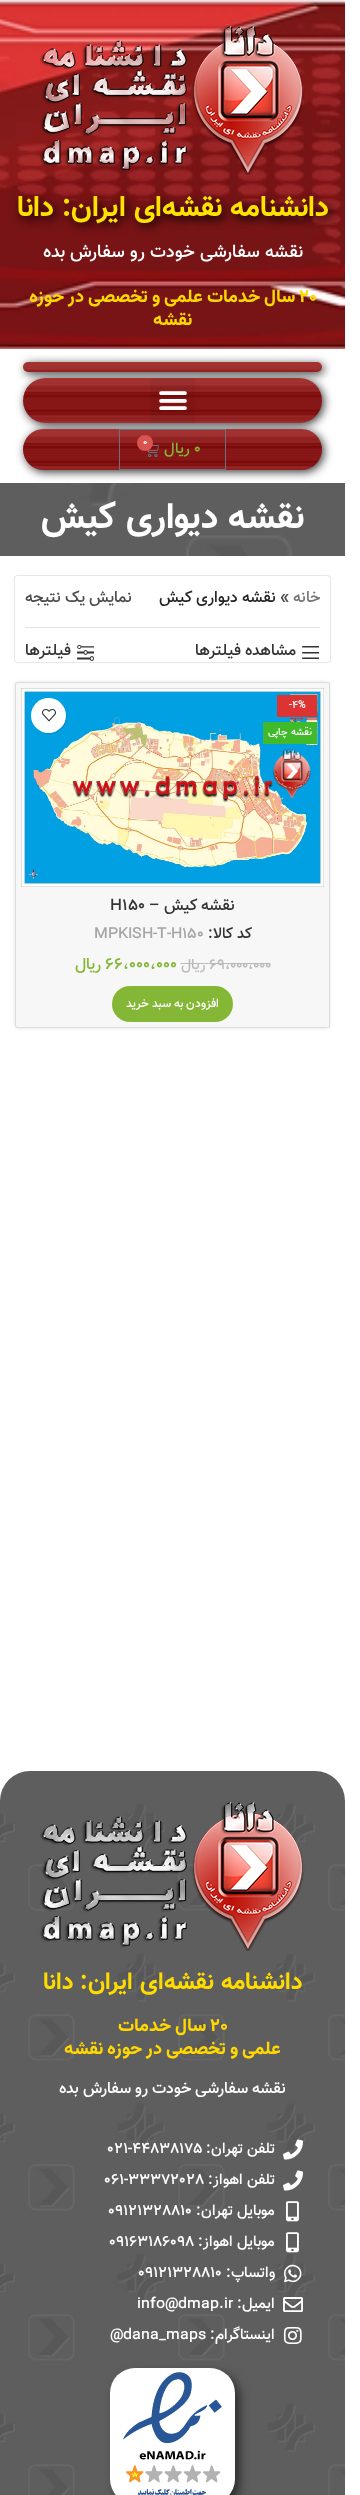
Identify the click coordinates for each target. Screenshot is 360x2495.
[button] (172, 400)
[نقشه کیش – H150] (172, 787)
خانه (306, 598)
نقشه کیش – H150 (172, 906)
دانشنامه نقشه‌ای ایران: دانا (173, 209)
